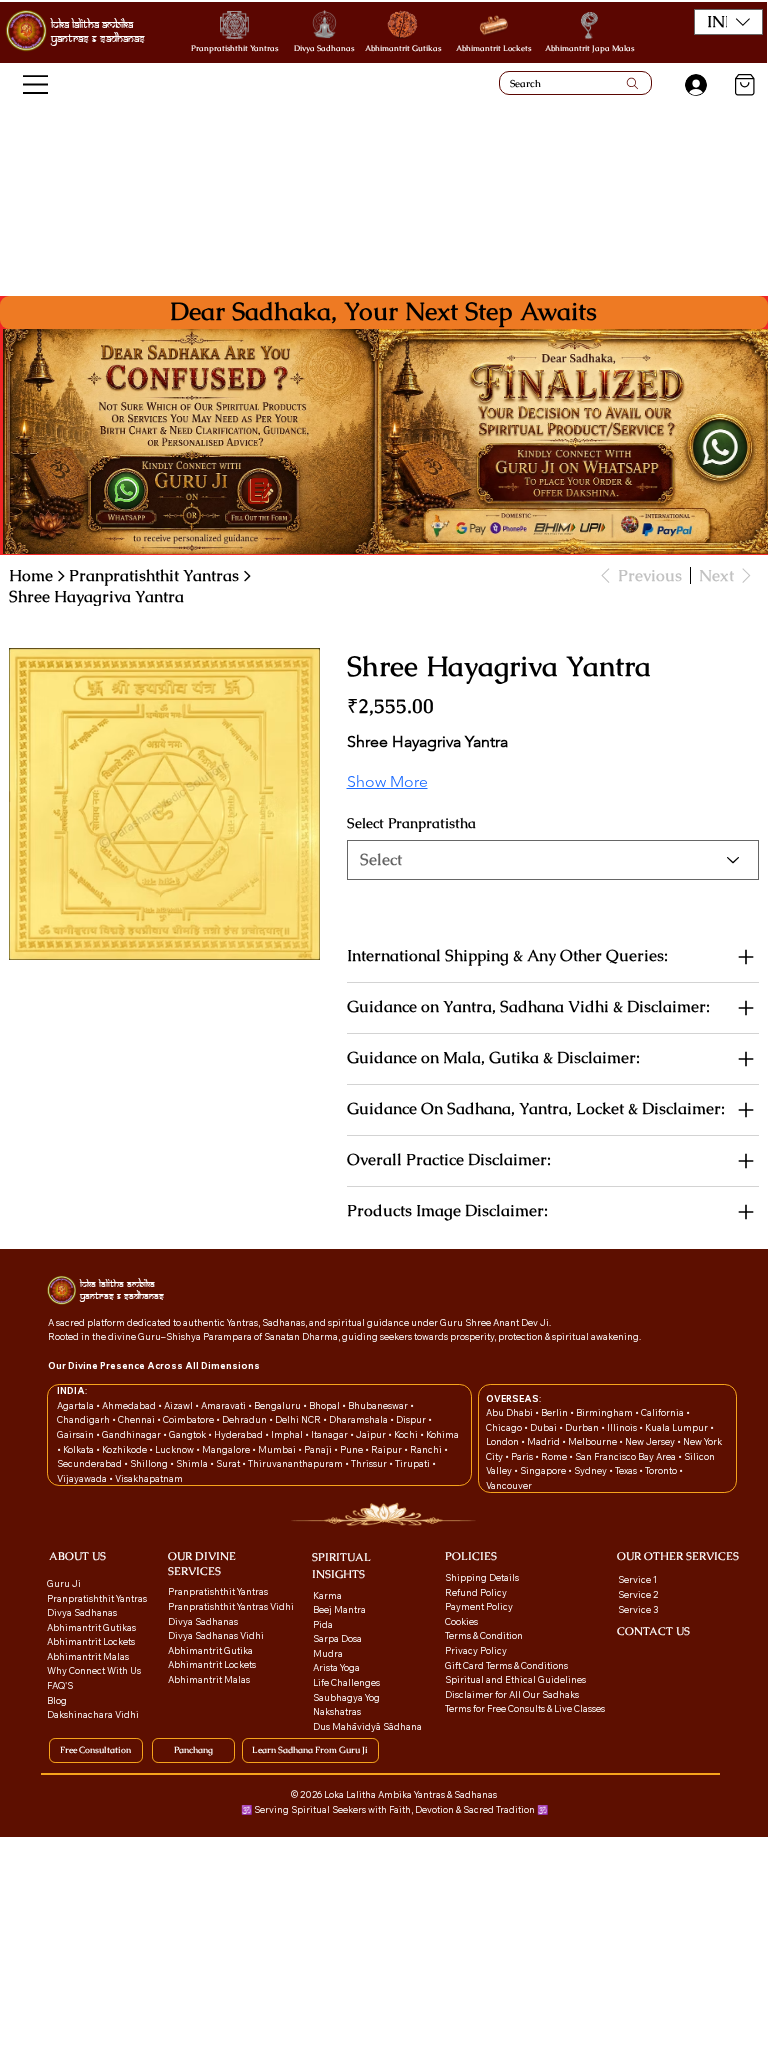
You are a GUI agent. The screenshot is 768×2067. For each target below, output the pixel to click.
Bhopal (325, 1405)
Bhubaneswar (379, 1405)
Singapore (544, 1470)
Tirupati (413, 1463)
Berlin (555, 1412)
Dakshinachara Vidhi (93, 1714)
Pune (352, 1449)
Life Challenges (347, 1682)
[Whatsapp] (642, 1656)
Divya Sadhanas (324, 48)
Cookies (461, 1621)
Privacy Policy (476, 1650)
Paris (523, 1456)
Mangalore (227, 1449)
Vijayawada (83, 1478)
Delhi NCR (298, 1419)
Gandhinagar (132, 1434)
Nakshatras (337, 1711)
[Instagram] (660, 1656)
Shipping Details (482, 1577)
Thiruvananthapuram (296, 1463)
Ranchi (427, 1449)
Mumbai (278, 1449)
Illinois (623, 1427)
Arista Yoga (336, 1667)
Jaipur (372, 1434)
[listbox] (728, 22)
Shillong (150, 1463)
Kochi (407, 1434)
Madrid (544, 1441)
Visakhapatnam (149, 1478)
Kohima (442, 1434)
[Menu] (36, 84)
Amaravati (224, 1405)
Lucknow (175, 1449)
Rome (555, 1456)
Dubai (544, 1427)
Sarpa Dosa (337, 1638)
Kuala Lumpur (676, 1427)
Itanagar (330, 1434)
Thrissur (370, 1463)
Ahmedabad (130, 1405)
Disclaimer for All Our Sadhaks (512, 1694)
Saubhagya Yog (346, 1697)
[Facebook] (678, 1656)
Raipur (387, 1449)
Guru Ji (65, 1583)
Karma (328, 1595)
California (663, 1412)
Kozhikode (125, 1449)
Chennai (137, 1419)
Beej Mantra (340, 1609)
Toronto (662, 1470)
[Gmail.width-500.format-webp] (623, 1656)
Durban (583, 1427)
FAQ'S (60, 1685)
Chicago (505, 1427)
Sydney (591, 1470)
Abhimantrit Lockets (493, 48)
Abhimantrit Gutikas (403, 48)
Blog (57, 1700)
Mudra (328, 1653)
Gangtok (188, 1434)
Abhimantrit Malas (88, 1656)
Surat (229, 1463)
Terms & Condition (484, 1635)
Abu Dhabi (509, 1412)
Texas (627, 1470)
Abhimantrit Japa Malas (589, 48)
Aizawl (179, 1405)
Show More (387, 781)
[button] (728, 22)
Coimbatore (189, 1419)
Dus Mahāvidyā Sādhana (367, 1726)
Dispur (412, 1419)
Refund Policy (476, 1592)
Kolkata (79, 1449)
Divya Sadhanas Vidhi (216, 1635)
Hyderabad (239, 1434)
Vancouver (509, 1485)
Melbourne (593, 1441)
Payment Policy (479, 1606)
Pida (323, 1624)
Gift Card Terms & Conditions (506, 1665)
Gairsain (76, 1434)
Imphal (288, 1434)
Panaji (319, 1449)
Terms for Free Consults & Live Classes (525, 1708)
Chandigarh (84, 1419)
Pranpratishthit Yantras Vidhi (231, 1606)
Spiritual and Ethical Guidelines (515, 1679)
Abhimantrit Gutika (210, 1650)
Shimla (193, 1463)
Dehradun (245, 1419)
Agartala (76, 1405)
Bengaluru (278, 1405)
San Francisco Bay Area (625, 1456)
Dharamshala (359, 1419)
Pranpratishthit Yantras (234, 48)
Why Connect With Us (94, 1670)
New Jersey (650, 1441)
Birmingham (605, 1412)
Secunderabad (90, 1463)
